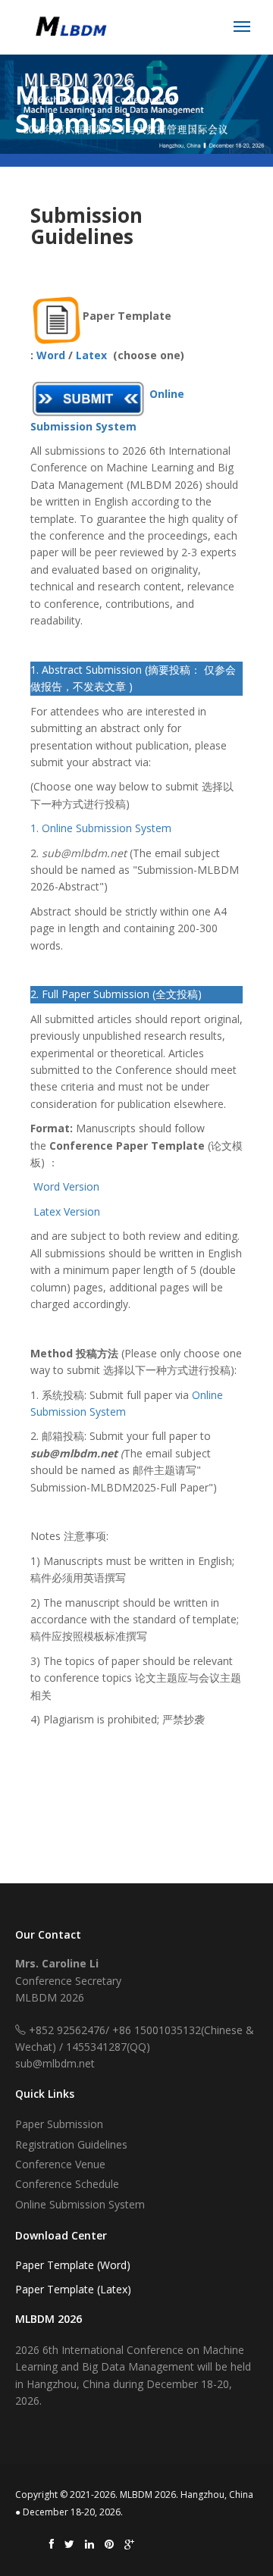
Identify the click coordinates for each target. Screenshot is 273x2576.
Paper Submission (59, 2124)
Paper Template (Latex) (73, 2289)
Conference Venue (60, 2164)
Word (51, 355)
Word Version (66, 1186)
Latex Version (67, 1211)
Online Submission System (80, 2204)
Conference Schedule (67, 2184)
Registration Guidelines (71, 2144)
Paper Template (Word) (73, 2265)
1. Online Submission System (101, 828)
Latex (90, 355)
